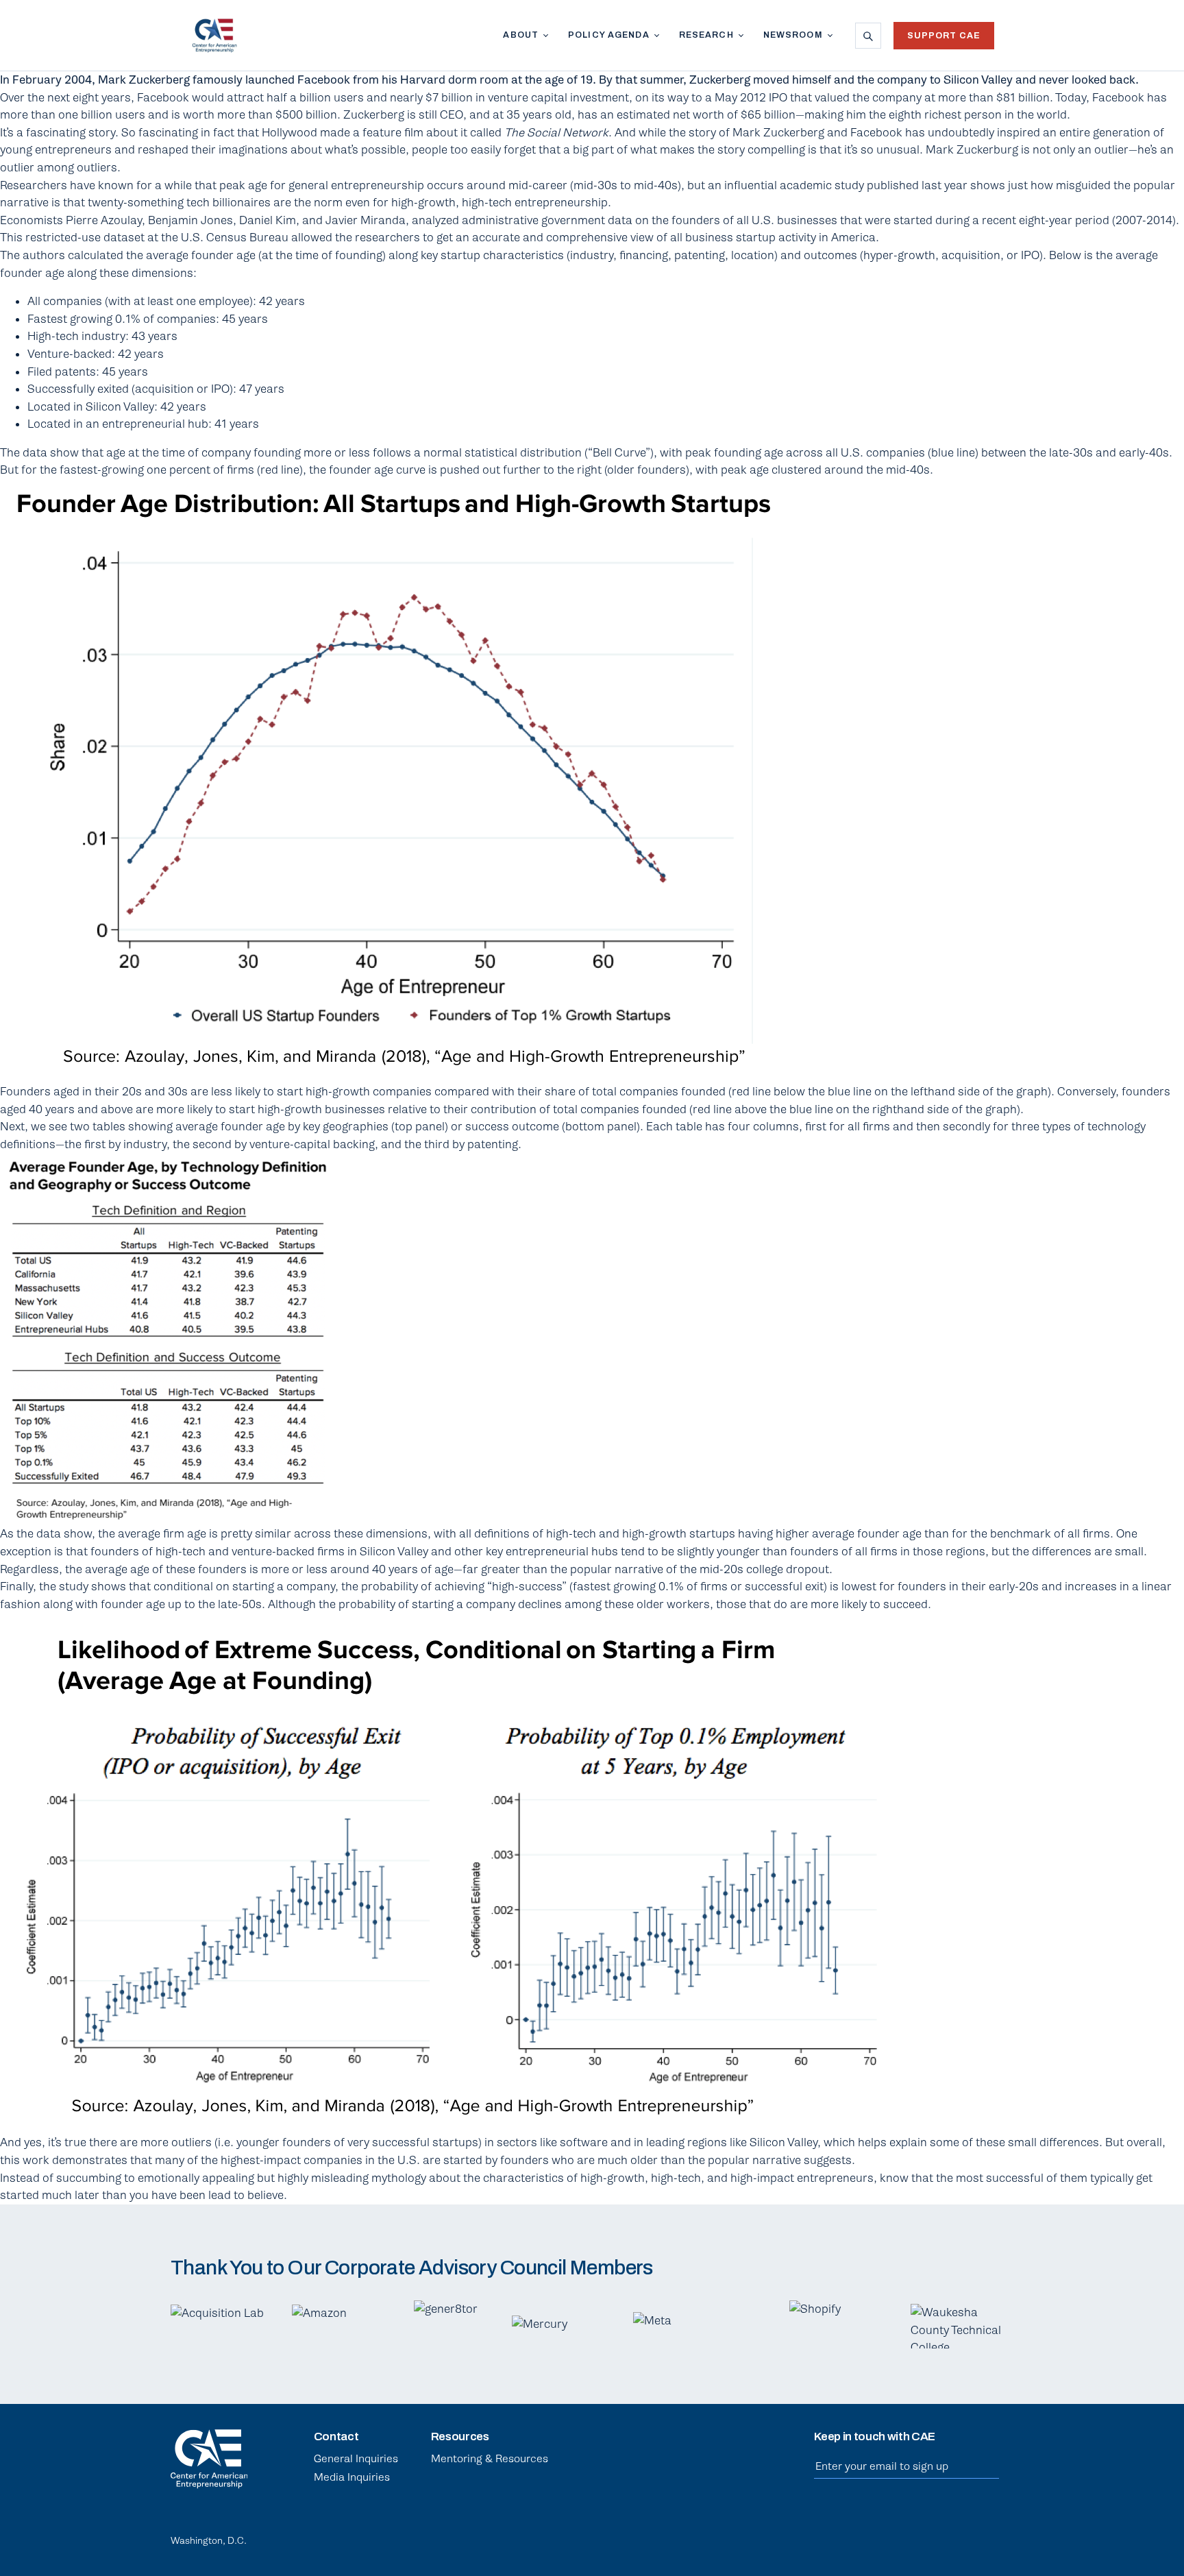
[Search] (868, 36)
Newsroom (793, 35)
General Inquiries (356, 2459)
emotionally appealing (196, 2178)
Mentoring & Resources (490, 2459)
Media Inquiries (352, 2477)
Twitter (972, 2537)
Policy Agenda (609, 35)
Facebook (939, 2537)
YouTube (1005, 2537)
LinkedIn (906, 2537)
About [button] (521, 35)
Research (706, 35)
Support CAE (944, 36)
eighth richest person (945, 115)
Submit (992, 2467)
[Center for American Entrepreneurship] (214, 36)
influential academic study (794, 185)
